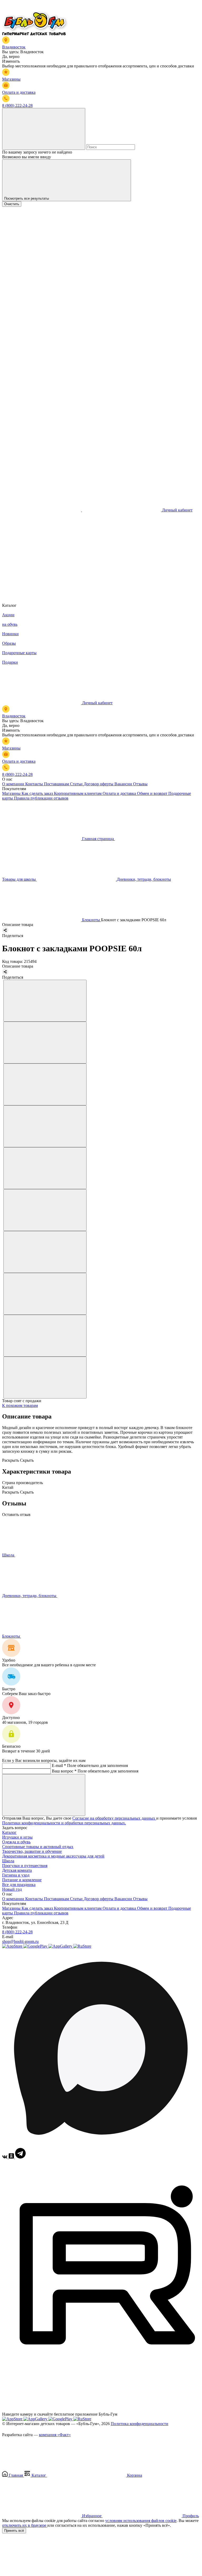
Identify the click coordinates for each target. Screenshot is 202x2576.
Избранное (92, 2516)
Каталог (9, 1832)
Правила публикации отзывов (41, 798)
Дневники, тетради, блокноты (30, 1596)
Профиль (190, 2516)
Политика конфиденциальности (140, 2424)
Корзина (134, 2475)
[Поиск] (44, 129)
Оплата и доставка (120, 793)
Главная (16, 2475)
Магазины (12, 793)
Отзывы (140, 784)
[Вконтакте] (5, 2157)
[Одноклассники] (12, 2157)
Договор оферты (99, 784)
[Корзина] (42, 591)
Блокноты (12, 1636)
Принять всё (14, 2531)
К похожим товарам (20, 1405)
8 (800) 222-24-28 (17, 1932)
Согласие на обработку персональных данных (114, 1818)
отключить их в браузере (25, 2525)
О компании (14, 784)
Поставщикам (57, 784)
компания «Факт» (55, 2435)
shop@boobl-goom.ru (20, 1941)
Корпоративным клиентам (78, 793)
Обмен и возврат (153, 793)
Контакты (35, 784)
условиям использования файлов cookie (141, 2521)
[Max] (101, 2145)
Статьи (77, 784)
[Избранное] (42, 551)
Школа (9, 1555)
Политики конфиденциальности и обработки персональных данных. (64, 1823)
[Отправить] (44, 1795)
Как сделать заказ (38, 793)
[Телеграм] (20, 2157)
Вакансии (124, 784)
